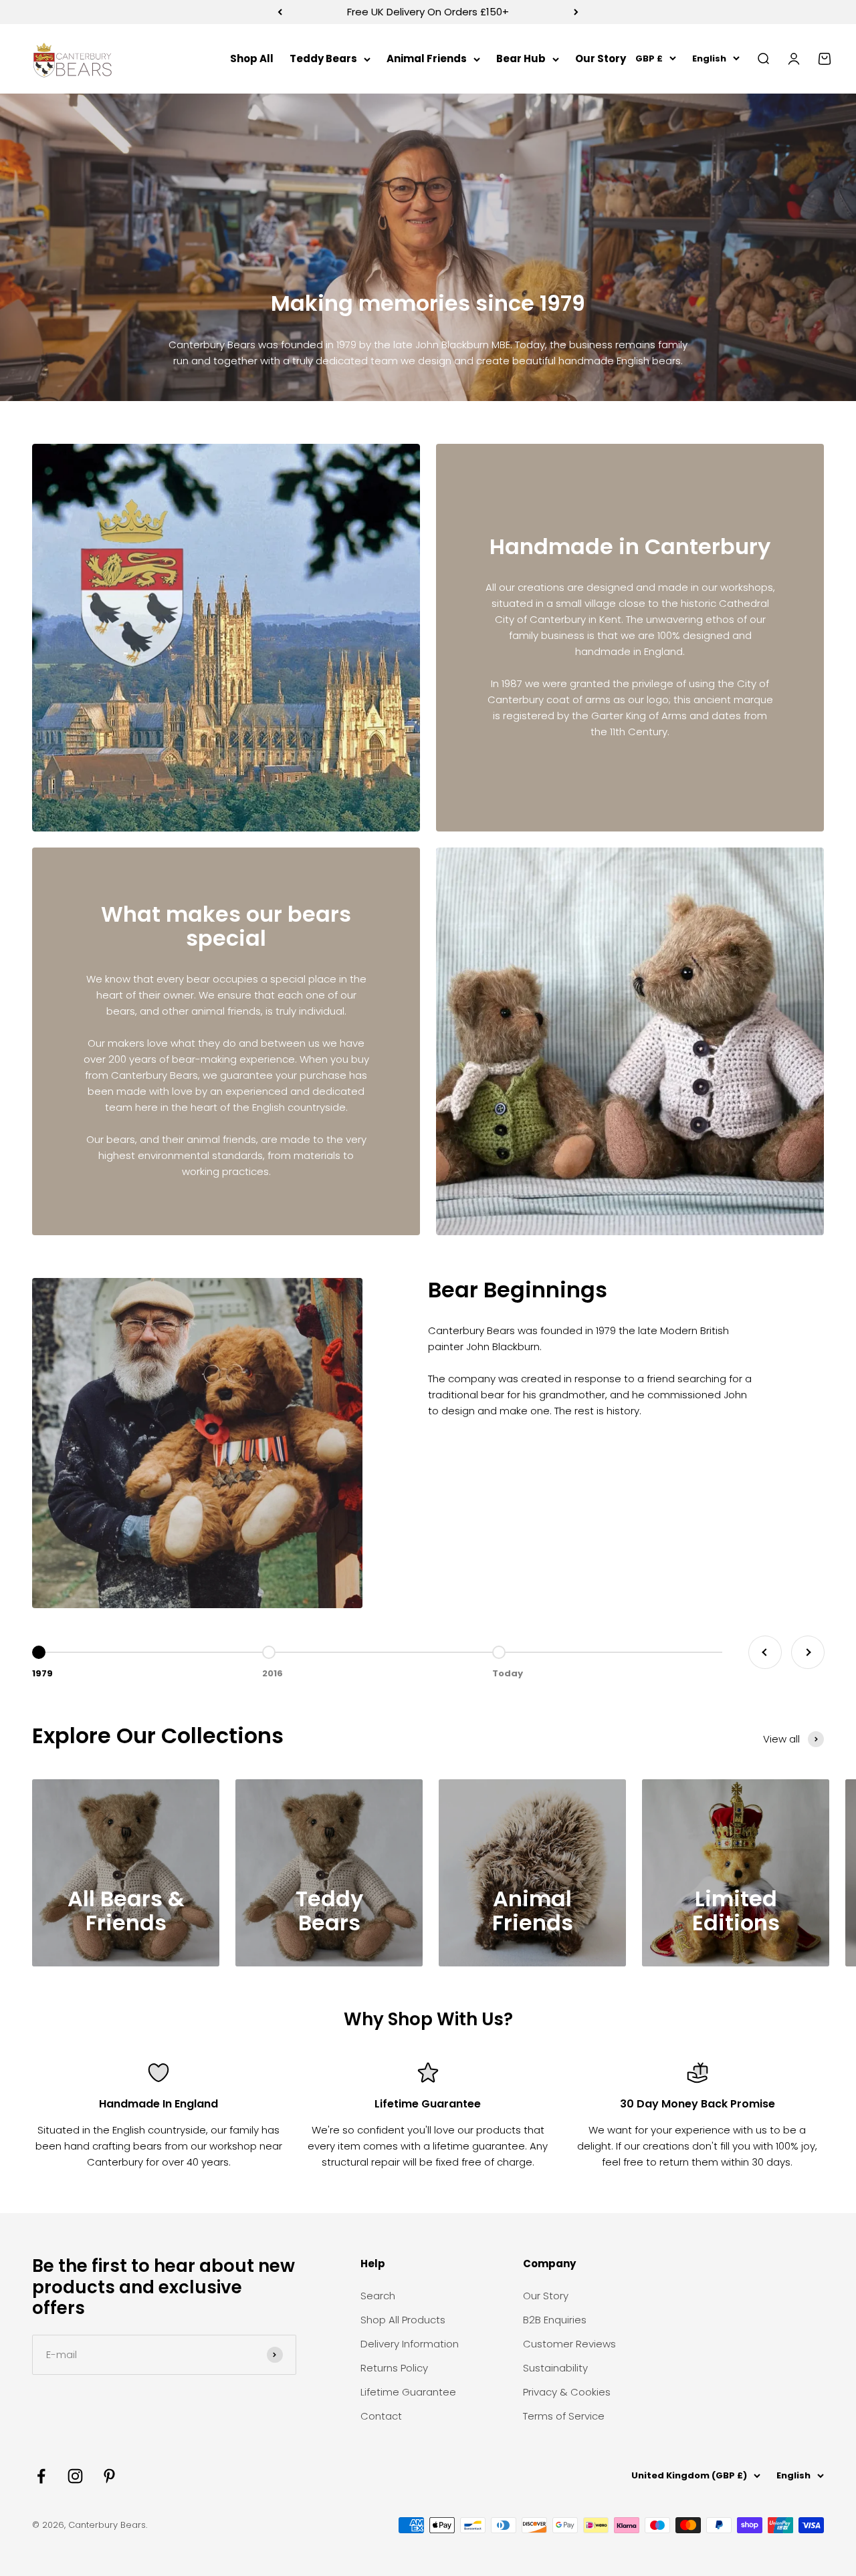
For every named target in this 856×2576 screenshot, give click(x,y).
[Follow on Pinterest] (109, 2476)
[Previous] (280, 12)
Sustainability (555, 2368)
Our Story (601, 58)
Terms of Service (564, 2416)
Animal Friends (427, 58)
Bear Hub (521, 58)
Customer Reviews (569, 2344)
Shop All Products (403, 2320)
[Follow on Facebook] (41, 2476)
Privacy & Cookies (567, 2392)
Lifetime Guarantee (408, 2392)
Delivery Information (410, 2344)
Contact (381, 2416)
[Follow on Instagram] (75, 2476)
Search (378, 2296)
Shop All (252, 58)
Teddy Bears (323, 58)
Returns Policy (394, 2368)
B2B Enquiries (555, 2320)
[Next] (576, 12)
